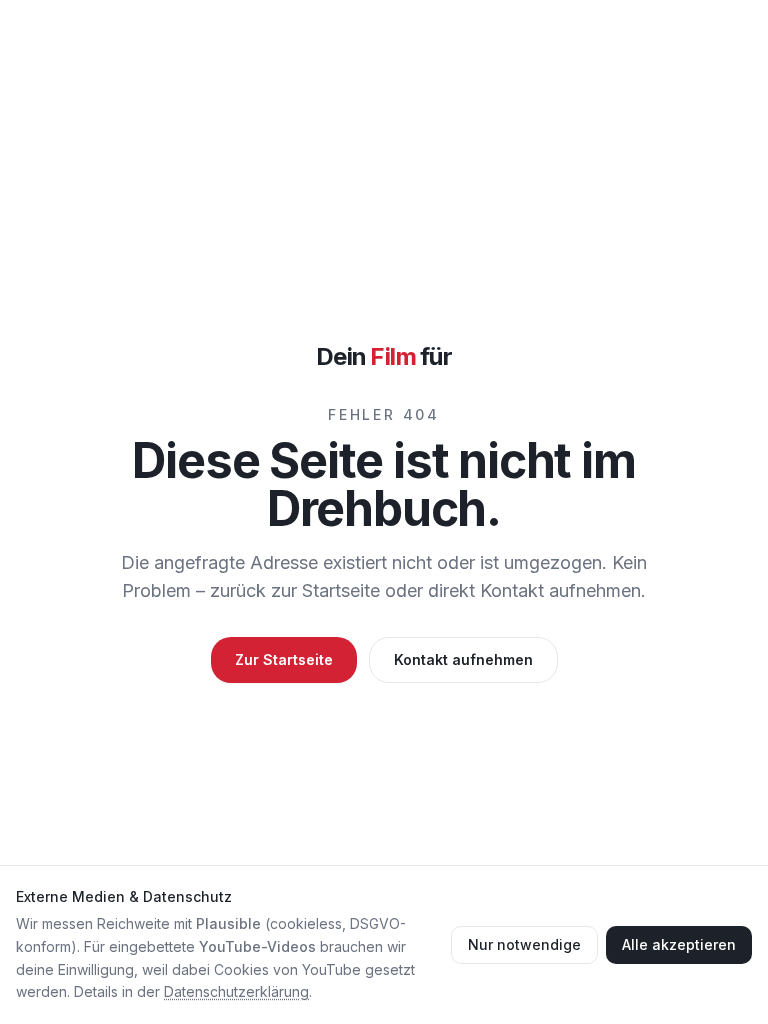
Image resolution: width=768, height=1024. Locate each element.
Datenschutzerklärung (236, 991)
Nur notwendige (524, 944)
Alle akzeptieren (679, 944)
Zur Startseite (284, 659)
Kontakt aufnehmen (463, 659)
